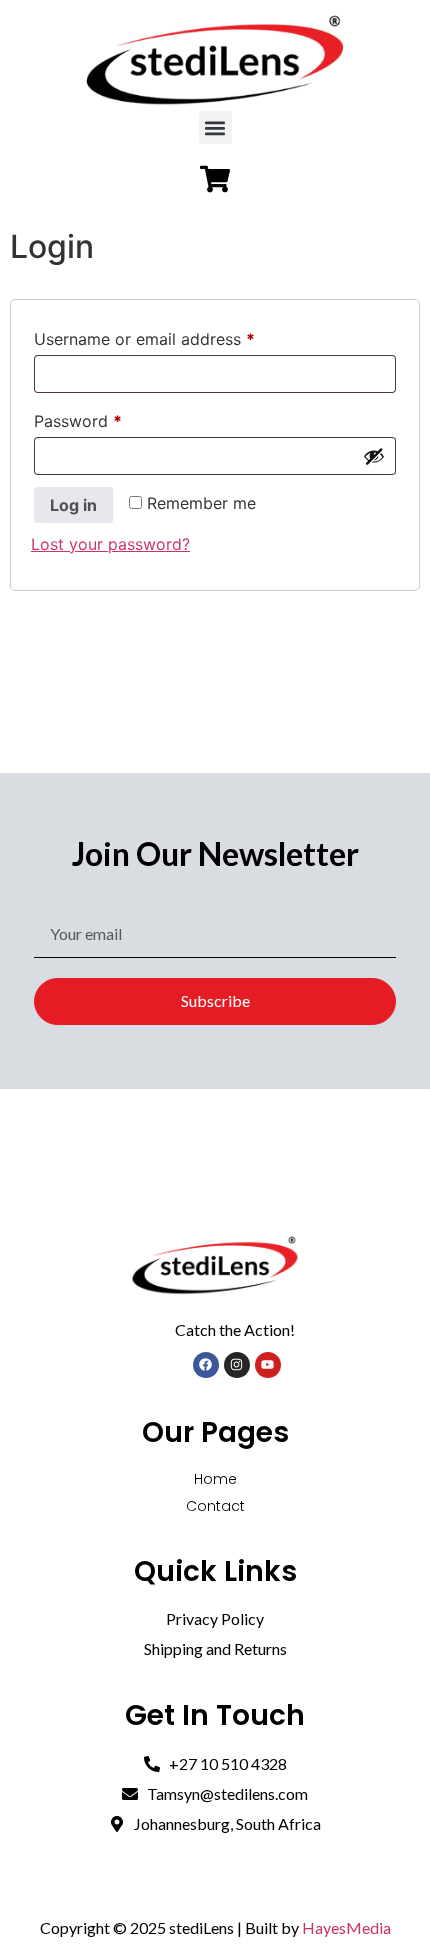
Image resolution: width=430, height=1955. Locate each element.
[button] (215, 127)
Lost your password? (110, 544)
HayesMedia (346, 1927)
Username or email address (177, 336)
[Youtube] (268, 1365)
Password (111, 418)
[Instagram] (237, 1365)
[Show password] (374, 456)
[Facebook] (206, 1365)
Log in (73, 505)
